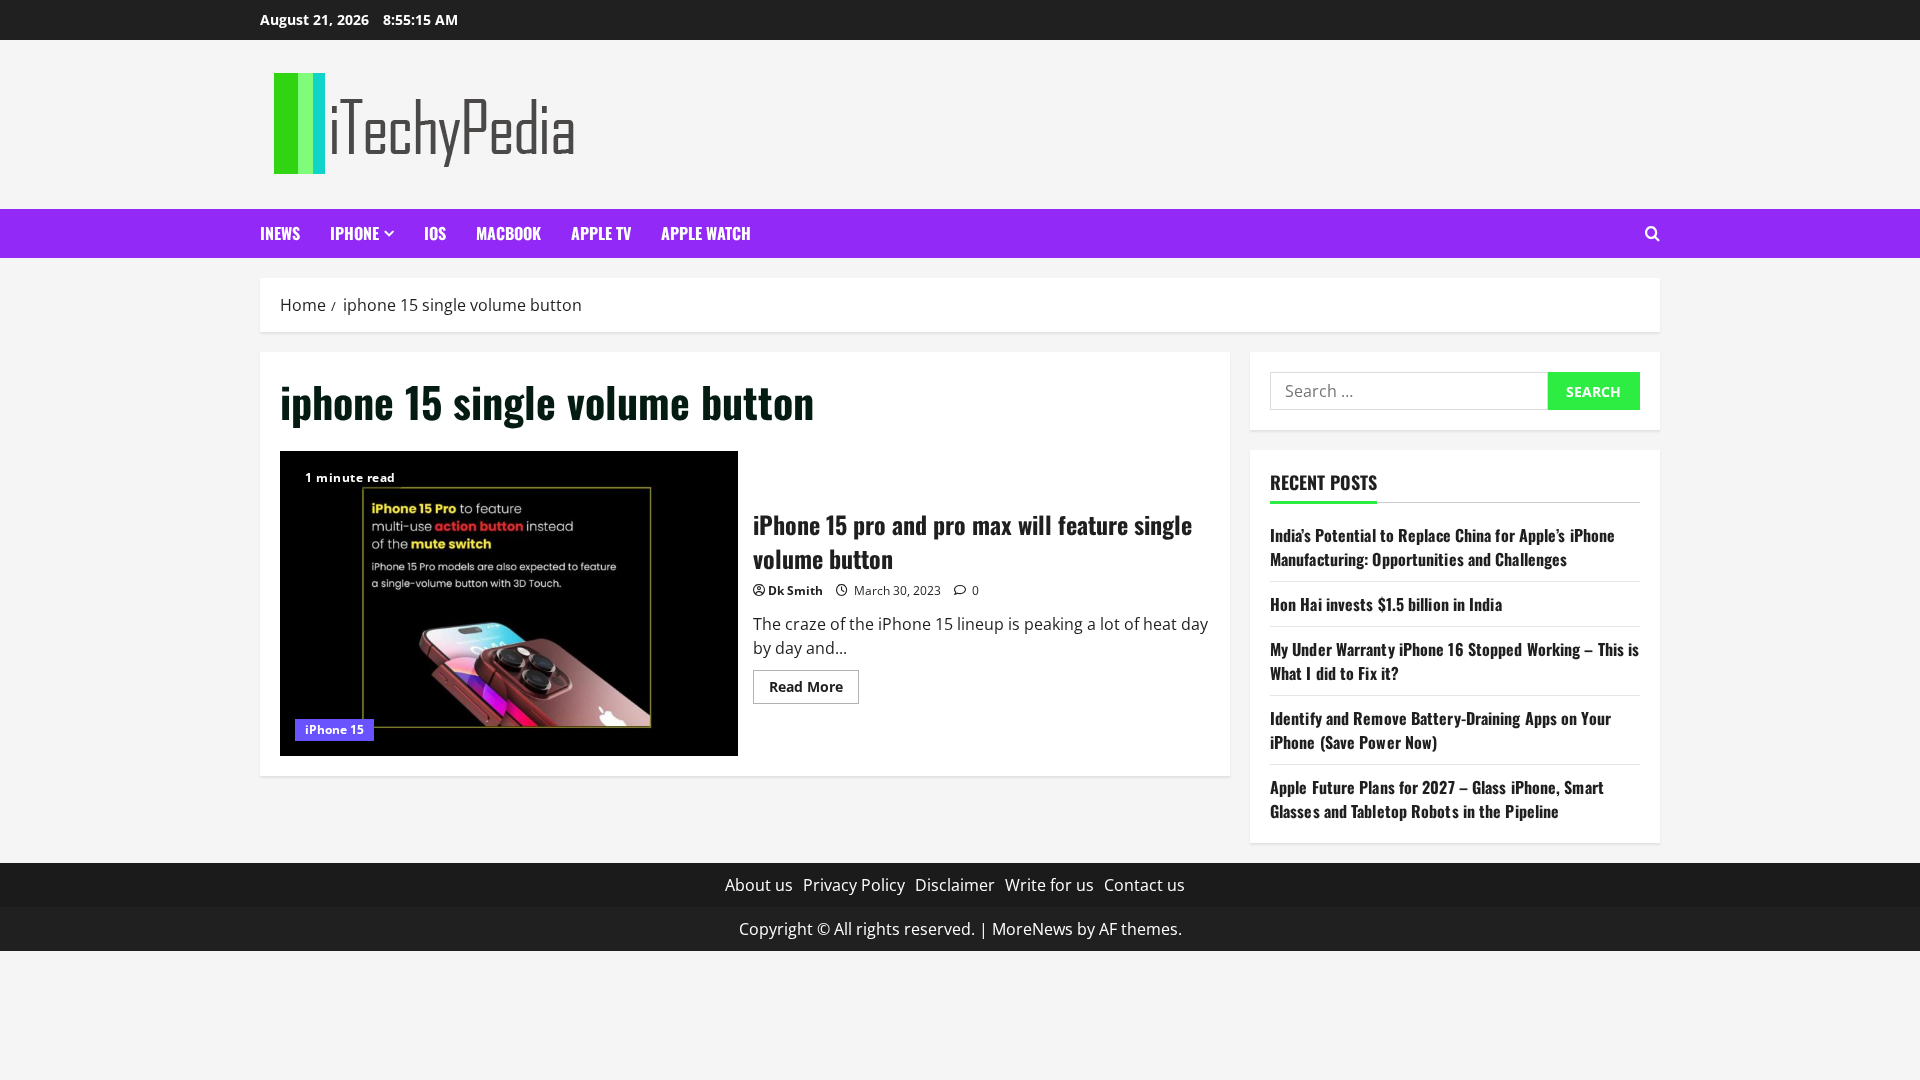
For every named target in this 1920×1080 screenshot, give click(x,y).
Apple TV (601, 233)
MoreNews (1032, 929)
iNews (280, 233)
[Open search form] (1652, 233)
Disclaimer (955, 885)
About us (759, 885)
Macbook (508, 233)
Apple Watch (706, 233)
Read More (814, 690)
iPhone (354, 233)
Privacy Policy (854, 885)
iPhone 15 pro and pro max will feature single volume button (509, 603)
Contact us (1144, 885)
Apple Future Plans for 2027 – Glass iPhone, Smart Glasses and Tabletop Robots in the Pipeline (1437, 799)
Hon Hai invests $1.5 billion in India (1386, 604)
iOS (435, 233)
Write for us (1049, 885)
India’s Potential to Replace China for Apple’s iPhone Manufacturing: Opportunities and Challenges (1442, 547)
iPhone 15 (334, 729)
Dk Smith (795, 590)
